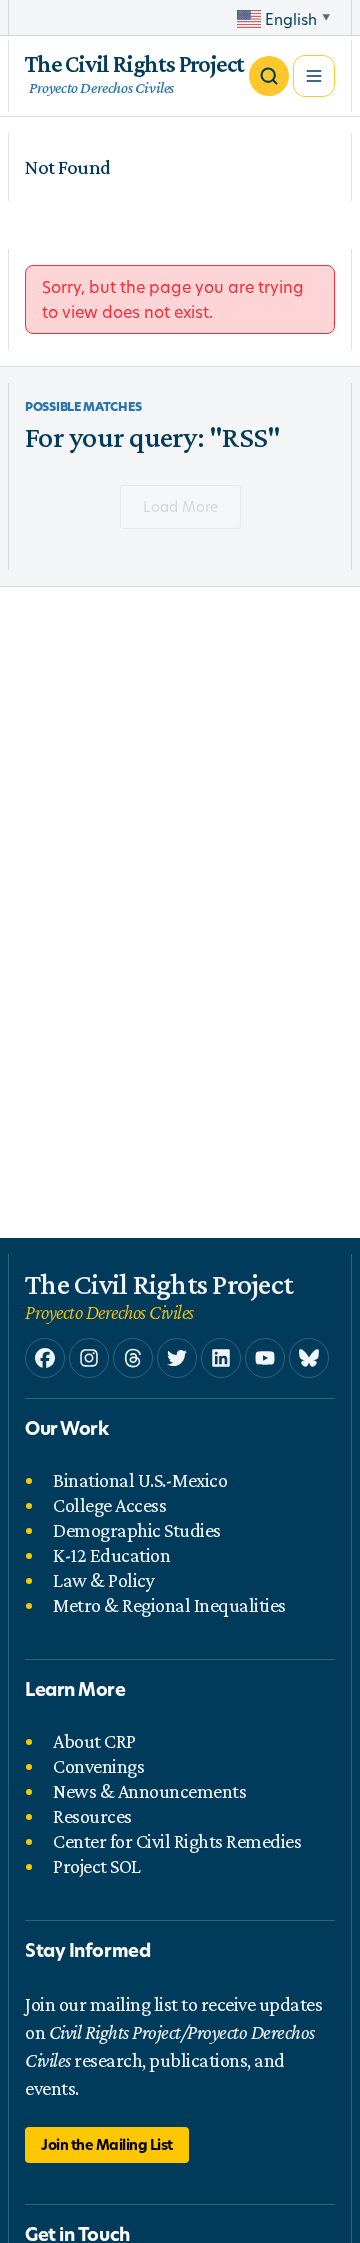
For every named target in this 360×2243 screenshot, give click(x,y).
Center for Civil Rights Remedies (177, 1841)
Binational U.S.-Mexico (140, 1480)
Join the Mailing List (107, 2144)
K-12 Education (111, 1555)
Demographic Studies (137, 1530)
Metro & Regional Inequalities (169, 1605)
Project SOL (97, 1866)
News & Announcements (149, 1791)
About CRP (94, 1741)
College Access (109, 1505)
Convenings (98, 1766)
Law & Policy (103, 1580)
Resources (92, 1816)
